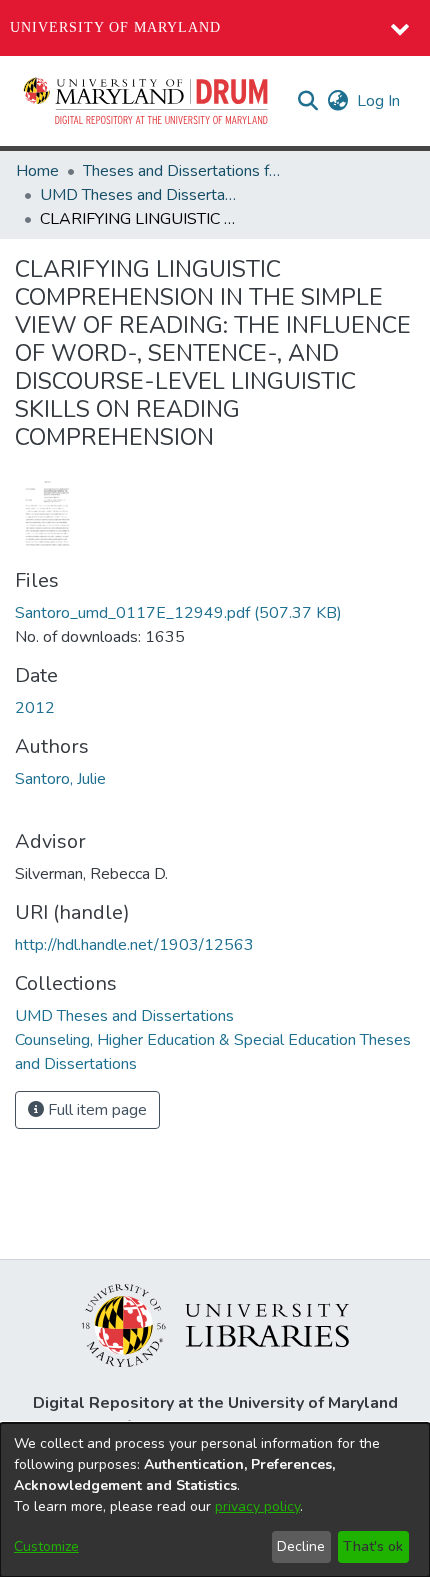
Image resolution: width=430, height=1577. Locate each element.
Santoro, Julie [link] (60, 779)
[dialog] (215, 1500)
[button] (147, 101)
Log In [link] (379, 101)
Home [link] (37, 171)
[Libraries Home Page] (215, 1324)
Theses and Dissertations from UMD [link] (183, 171)
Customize (46, 1546)
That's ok (373, 1546)
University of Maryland (115, 27)
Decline (301, 1546)
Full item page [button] (95, 1110)
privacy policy (257, 1506)
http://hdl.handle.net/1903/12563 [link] (134, 945)
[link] (178, 613)
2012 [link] (35, 708)
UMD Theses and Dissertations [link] (140, 195)
